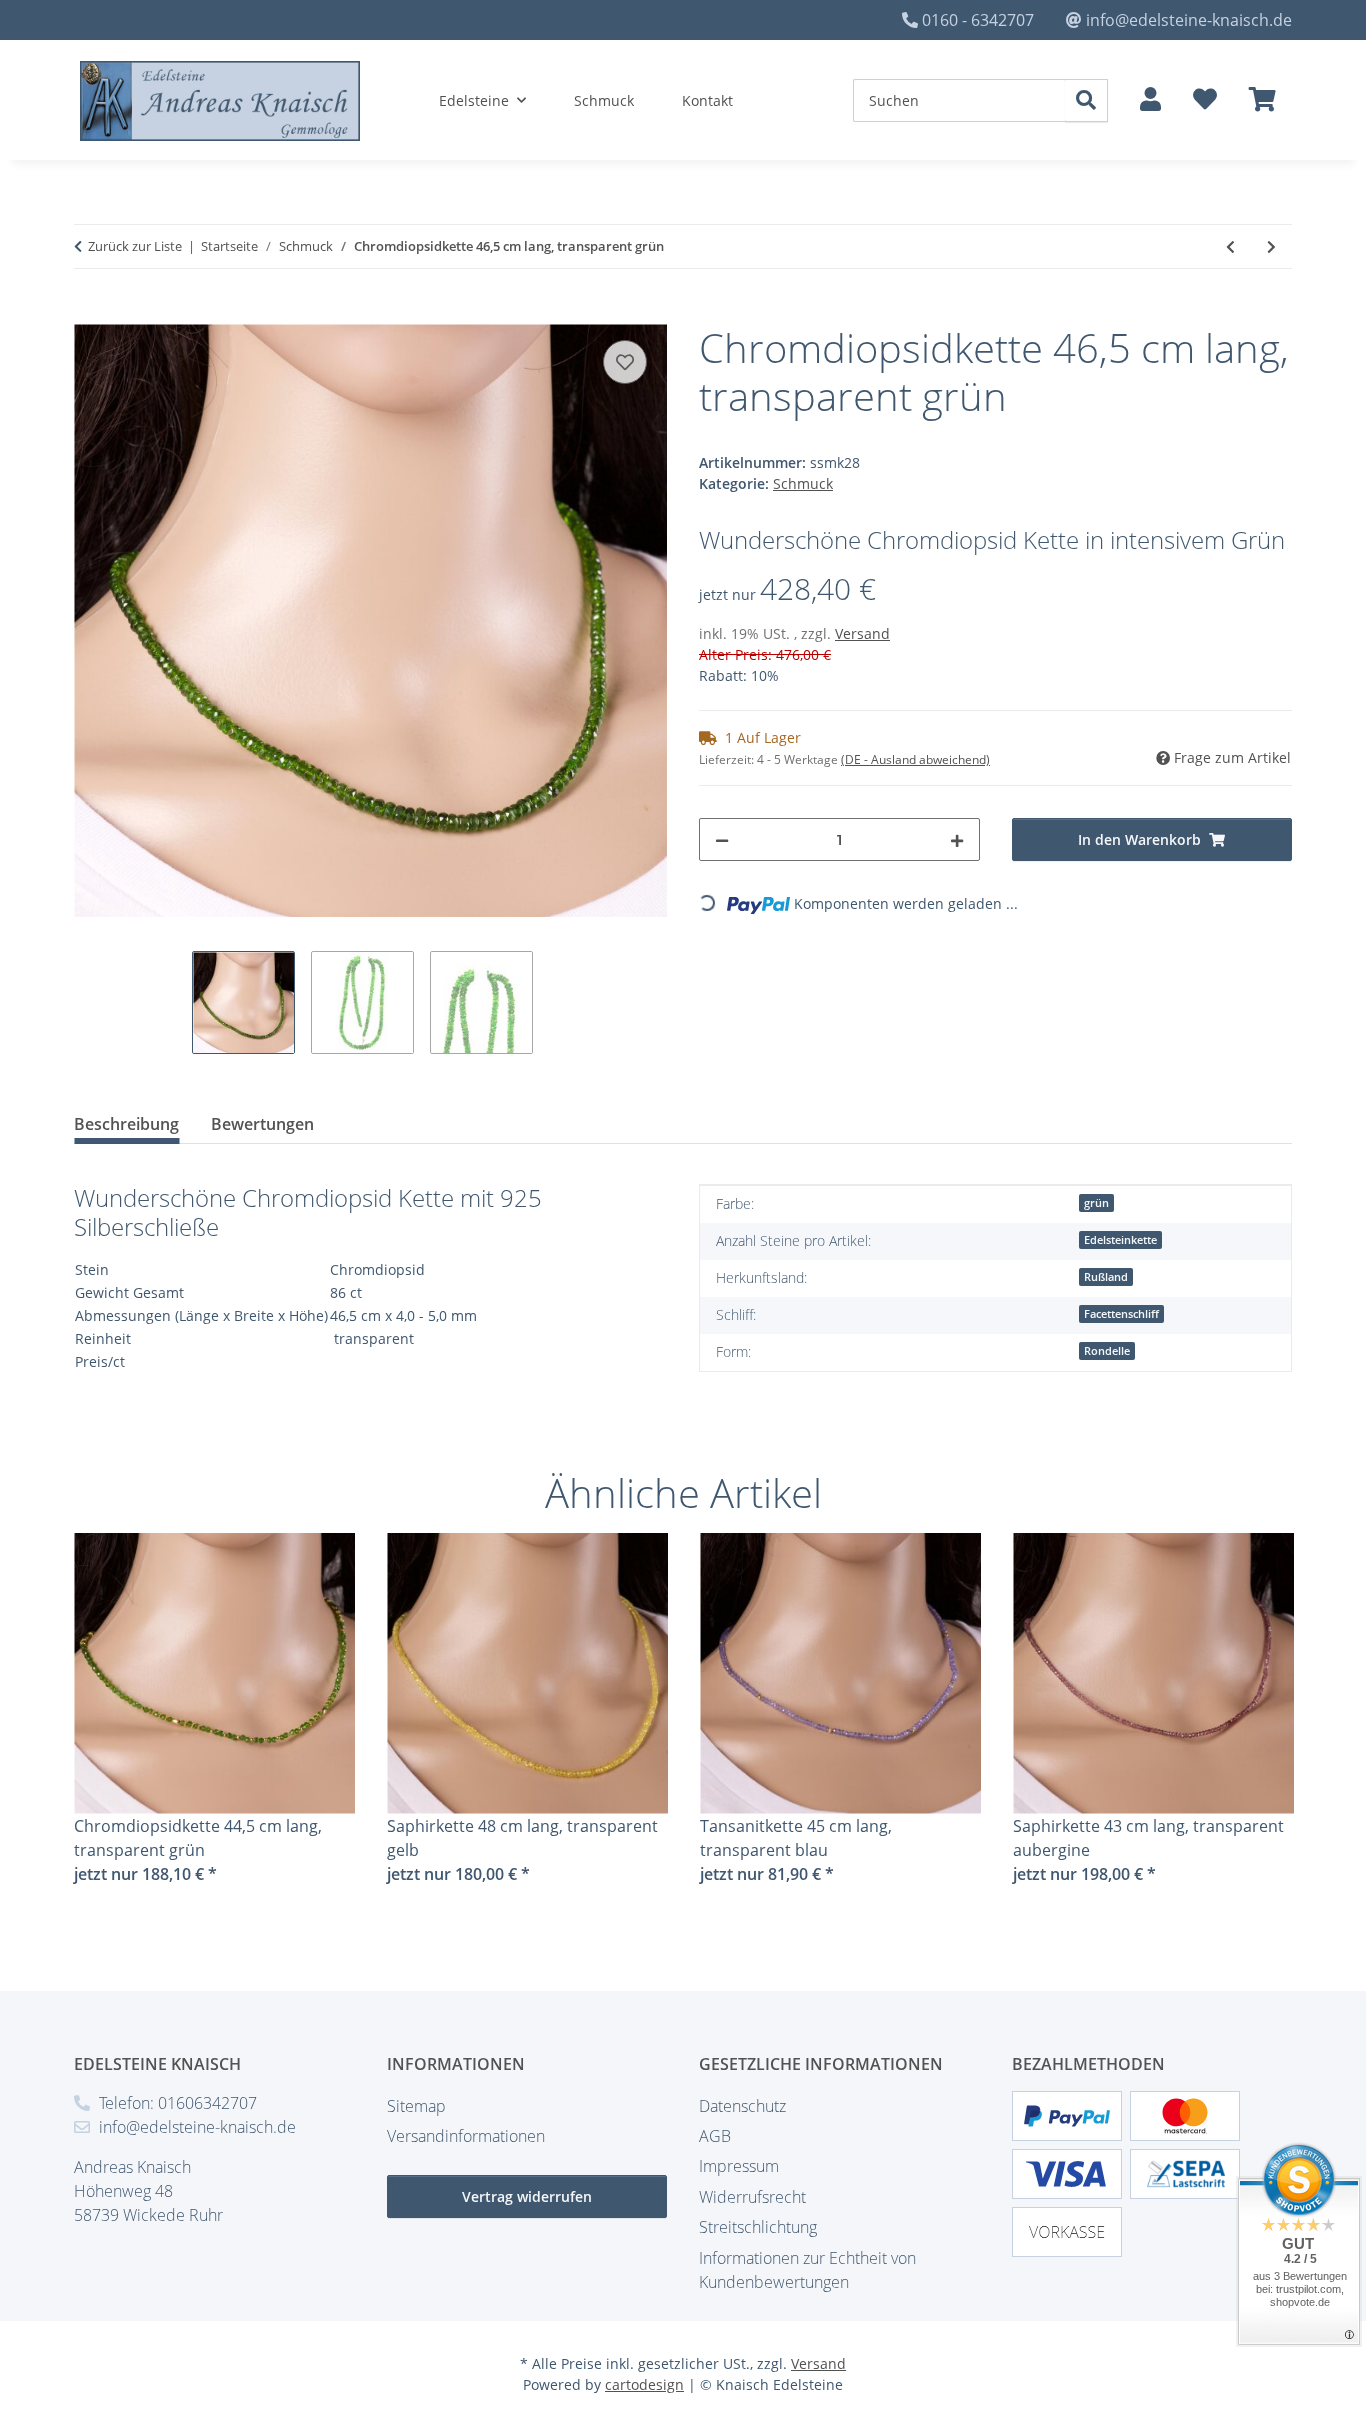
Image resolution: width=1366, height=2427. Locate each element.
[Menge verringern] (722, 839)
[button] (1150, 100)
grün (1096, 1203)
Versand (862, 633)
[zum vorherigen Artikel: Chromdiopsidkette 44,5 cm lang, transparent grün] (1230, 246)
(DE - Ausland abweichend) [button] (915, 759)
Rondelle (1107, 1351)
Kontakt (707, 100)
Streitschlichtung (758, 2227)
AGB (715, 2136)
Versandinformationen (466, 2136)
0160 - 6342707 (978, 20)
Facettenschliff (1121, 1314)
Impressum (739, 2166)
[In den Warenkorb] (90, 313)
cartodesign (644, 2384)
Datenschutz (742, 2106)
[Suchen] (1086, 100)
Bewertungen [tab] (262, 1124)
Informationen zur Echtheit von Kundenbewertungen (807, 2270)
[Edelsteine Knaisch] (220, 101)
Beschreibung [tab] (126, 1124)
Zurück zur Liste (135, 246)
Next (1259, 1722)
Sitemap (416, 2106)
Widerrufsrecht (752, 2197)
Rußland (1106, 1277)
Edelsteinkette (1120, 1240)
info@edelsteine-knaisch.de (1189, 20)
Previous (107, 1722)
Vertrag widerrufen (527, 2196)
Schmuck (803, 483)
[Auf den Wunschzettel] (625, 362)
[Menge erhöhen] (957, 839)
